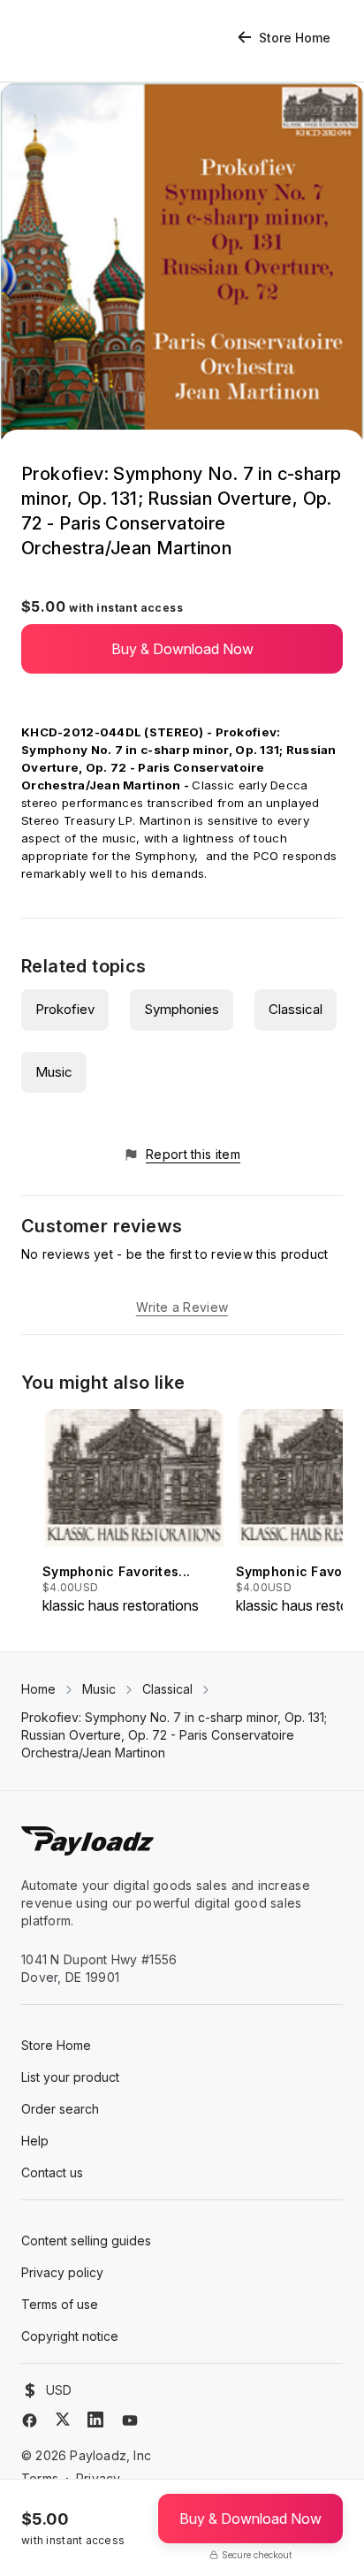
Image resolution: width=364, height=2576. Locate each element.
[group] (134, 1513)
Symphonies (182, 1009)
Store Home (295, 38)
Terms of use (60, 2304)
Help (35, 2141)
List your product (70, 2077)
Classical (296, 1009)
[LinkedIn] (95, 2420)
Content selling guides (86, 2241)
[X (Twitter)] (63, 2419)
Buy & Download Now (182, 649)
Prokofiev (65, 1009)
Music (54, 1072)
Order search (60, 2109)
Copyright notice (70, 2336)
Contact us (52, 2172)
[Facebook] (30, 2420)
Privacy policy (62, 2272)
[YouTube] (130, 2420)
